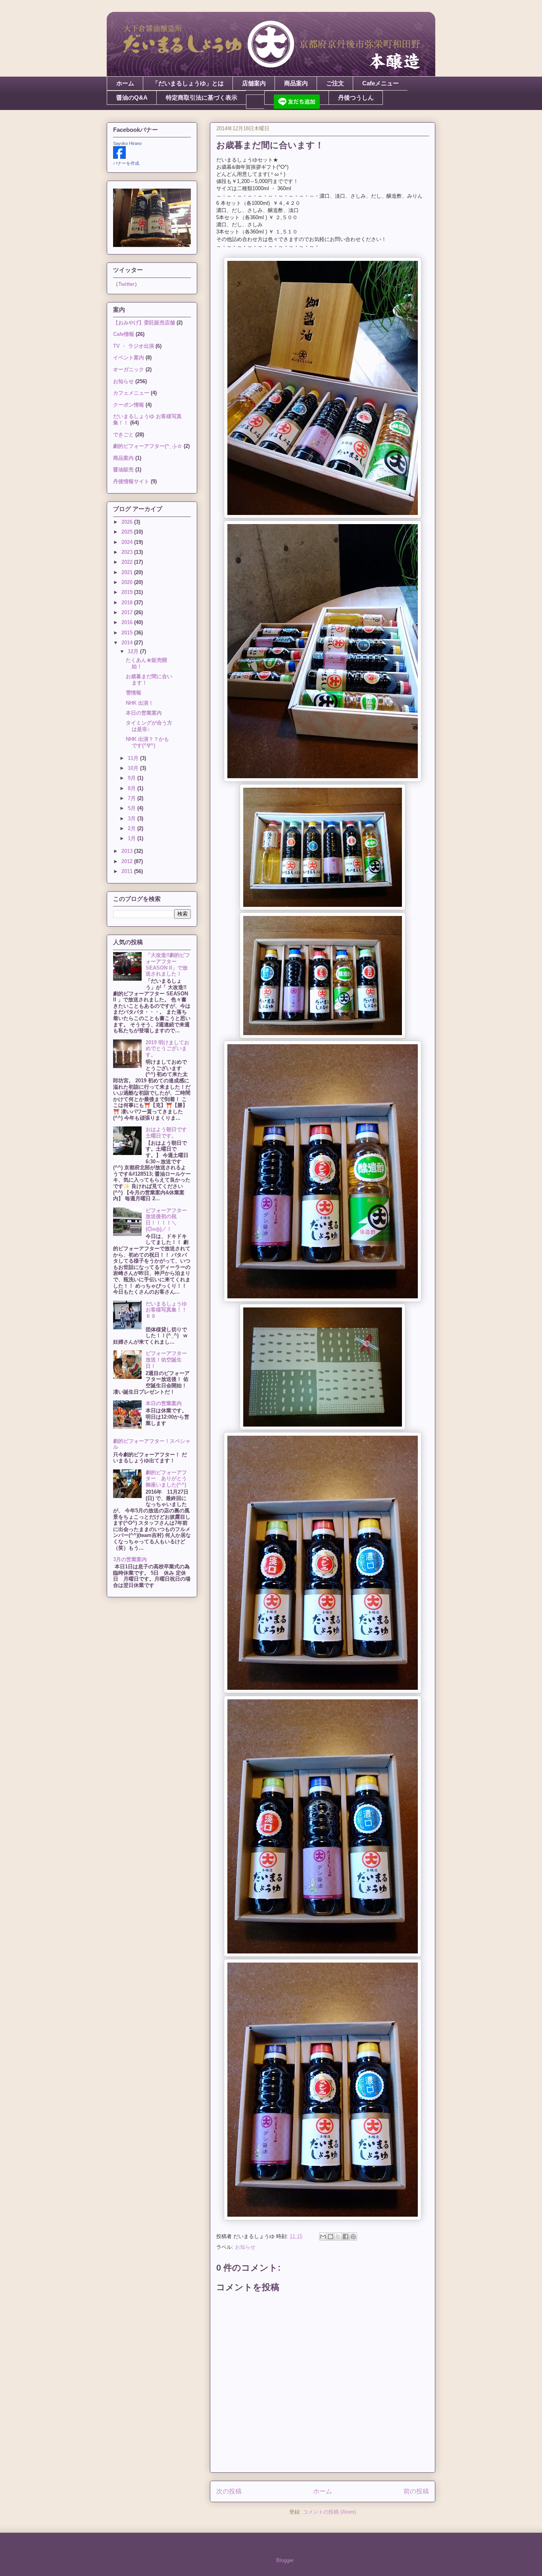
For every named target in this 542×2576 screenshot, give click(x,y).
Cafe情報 (124, 334)
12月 (134, 651)
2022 (128, 562)
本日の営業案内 (144, 713)
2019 (128, 592)
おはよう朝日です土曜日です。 (166, 1133)
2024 (128, 542)
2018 (128, 603)
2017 (128, 612)
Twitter (126, 284)
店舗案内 (254, 83)
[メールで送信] (323, 2237)
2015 (128, 633)
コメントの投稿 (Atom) (329, 2512)
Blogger (285, 2560)
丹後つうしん (356, 97)
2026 (128, 522)
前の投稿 (416, 2491)
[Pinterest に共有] (353, 2237)
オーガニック (129, 369)
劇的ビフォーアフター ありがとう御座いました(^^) (166, 1479)
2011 (128, 871)
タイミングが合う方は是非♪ (149, 726)
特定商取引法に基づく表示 (202, 97)
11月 (134, 758)
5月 (133, 808)
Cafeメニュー (381, 83)
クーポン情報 (129, 405)
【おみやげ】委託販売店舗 (144, 323)
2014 (128, 643)
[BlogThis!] (331, 2237)
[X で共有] (338, 2237)
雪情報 (134, 693)
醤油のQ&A (132, 97)
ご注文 (335, 83)
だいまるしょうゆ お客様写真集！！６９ (169, 1310)
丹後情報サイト (131, 481)
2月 (133, 828)
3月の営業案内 (130, 1559)
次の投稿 (229, 2491)
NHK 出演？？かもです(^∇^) (147, 742)
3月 (133, 818)
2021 (128, 572)
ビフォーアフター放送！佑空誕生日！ (166, 1359)
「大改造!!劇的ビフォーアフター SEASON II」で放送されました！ (168, 964)
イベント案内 (129, 358)
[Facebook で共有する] (346, 2237)
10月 (134, 768)
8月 (133, 788)
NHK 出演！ (140, 703)
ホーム (125, 83)
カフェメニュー (131, 393)
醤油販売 (123, 470)
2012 (128, 861)
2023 (128, 552)
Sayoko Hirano (127, 143)
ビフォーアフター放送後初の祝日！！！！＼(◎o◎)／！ (166, 1220)
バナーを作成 (126, 163)
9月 (133, 778)
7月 (133, 798)
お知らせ (245, 2247)
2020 (128, 582)
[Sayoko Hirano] (119, 157)
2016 (128, 622)
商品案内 (296, 83)
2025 (128, 532)
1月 (133, 838)
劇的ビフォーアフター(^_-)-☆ (148, 446)
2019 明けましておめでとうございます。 (167, 1049)
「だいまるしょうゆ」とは (188, 83)
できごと (123, 435)
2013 (128, 851)
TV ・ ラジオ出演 (134, 346)
